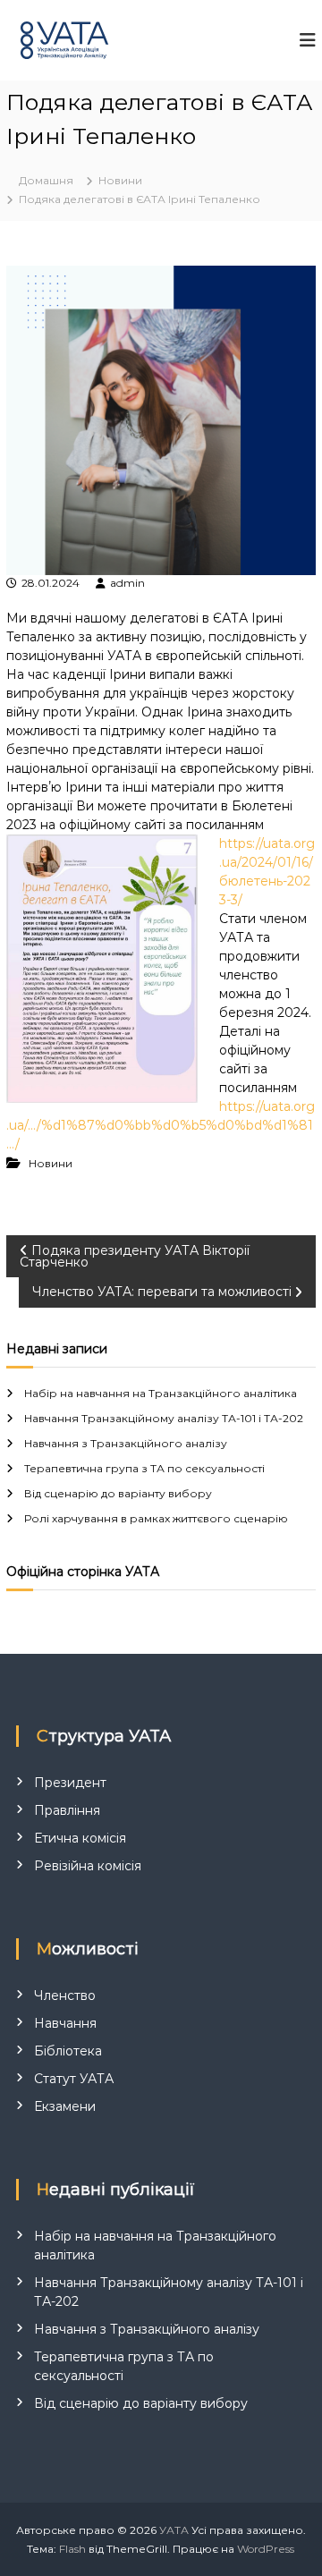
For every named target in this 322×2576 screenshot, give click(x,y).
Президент (70, 1783)
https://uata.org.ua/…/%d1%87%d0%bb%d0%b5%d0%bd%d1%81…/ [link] (161, 1125)
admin (127, 583)
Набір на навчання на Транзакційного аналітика (161, 1393)
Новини (120, 180)
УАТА (174, 2530)
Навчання (65, 2023)
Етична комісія (80, 1838)
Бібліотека (68, 2051)
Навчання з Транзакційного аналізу (126, 1443)
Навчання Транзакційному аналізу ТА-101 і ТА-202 (164, 1418)
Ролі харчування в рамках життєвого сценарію (156, 1518)
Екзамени (65, 2106)
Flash (72, 2549)
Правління (67, 1810)
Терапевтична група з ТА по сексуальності (144, 1468)
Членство (65, 1996)
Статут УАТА (74, 2079)
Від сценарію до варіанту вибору (118, 1493)
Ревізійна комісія (88, 1866)
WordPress (266, 2549)
